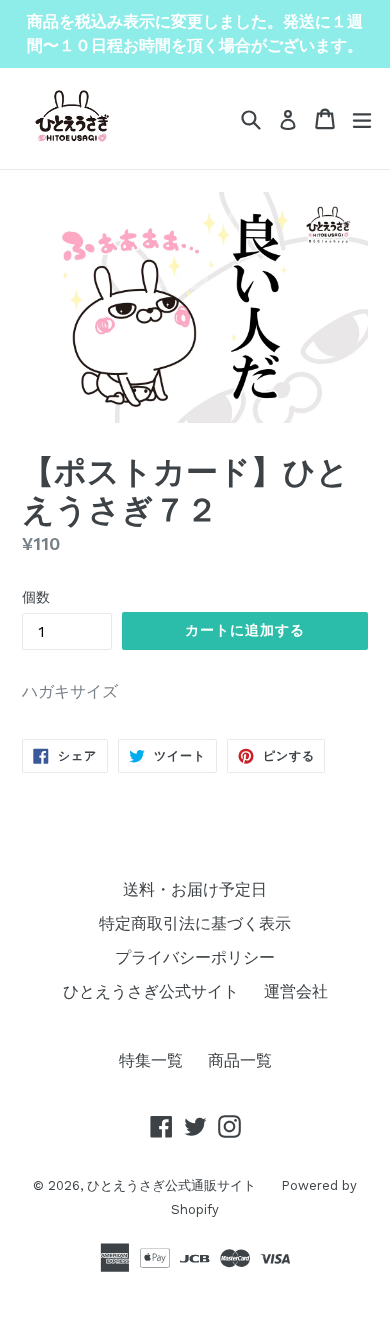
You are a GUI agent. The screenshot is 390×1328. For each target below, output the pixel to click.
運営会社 (296, 991)
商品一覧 (240, 1060)
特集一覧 (151, 1060)
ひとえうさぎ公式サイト (151, 991)
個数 (36, 597)
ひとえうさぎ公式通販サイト (171, 1185)
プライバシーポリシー (195, 957)
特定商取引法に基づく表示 (195, 923)
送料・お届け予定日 (195, 889)
